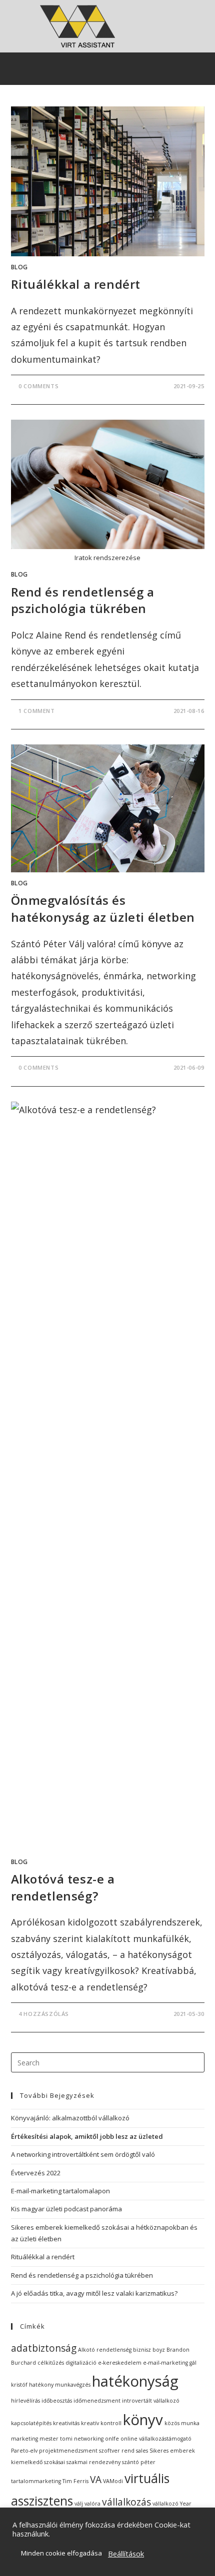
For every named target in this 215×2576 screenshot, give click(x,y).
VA (96, 2480)
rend (128, 2451)
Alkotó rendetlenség (105, 2350)
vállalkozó (165, 2504)
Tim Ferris (75, 2481)
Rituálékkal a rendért (76, 284)
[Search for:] (108, 2062)
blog (19, 267)
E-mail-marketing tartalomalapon (60, 2191)
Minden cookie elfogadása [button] (61, 2553)
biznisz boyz (149, 2350)
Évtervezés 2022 (36, 2173)
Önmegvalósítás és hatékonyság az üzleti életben (103, 909)
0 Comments (38, 386)
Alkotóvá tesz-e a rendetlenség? (63, 1887)
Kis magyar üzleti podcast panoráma (66, 2209)
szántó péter (139, 2462)
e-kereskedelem (120, 2363)
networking (89, 2439)
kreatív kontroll (101, 2423)
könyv (143, 2420)
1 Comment (36, 711)
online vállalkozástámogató (156, 2439)
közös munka (182, 2423)
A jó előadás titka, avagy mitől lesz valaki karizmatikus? (94, 2293)
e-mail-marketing (165, 2363)
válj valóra (87, 2504)
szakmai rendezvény (93, 2462)
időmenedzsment (97, 2401)
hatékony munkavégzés (60, 2385)
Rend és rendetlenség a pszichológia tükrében (83, 600)
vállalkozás (126, 2502)
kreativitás (66, 2423)
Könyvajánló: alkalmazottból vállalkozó (70, 2118)
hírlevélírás (25, 2401)
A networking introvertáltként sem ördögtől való (83, 2154)
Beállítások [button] (126, 2554)
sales (142, 2451)
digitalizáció (81, 2363)
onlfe (112, 2439)
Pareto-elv (24, 2451)
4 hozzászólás (44, 2014)
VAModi (113, 2481)
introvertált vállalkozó (151, 2401)
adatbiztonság (44, 2348)
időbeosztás (57, 2401)
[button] (115, 69)
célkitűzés (51, 2363)
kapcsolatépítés (31, 2423)
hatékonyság (135, 2381)
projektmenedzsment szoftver (79, 2451)
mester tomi (56, 2439)
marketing (24, 2439)
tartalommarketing (36, 2481)
